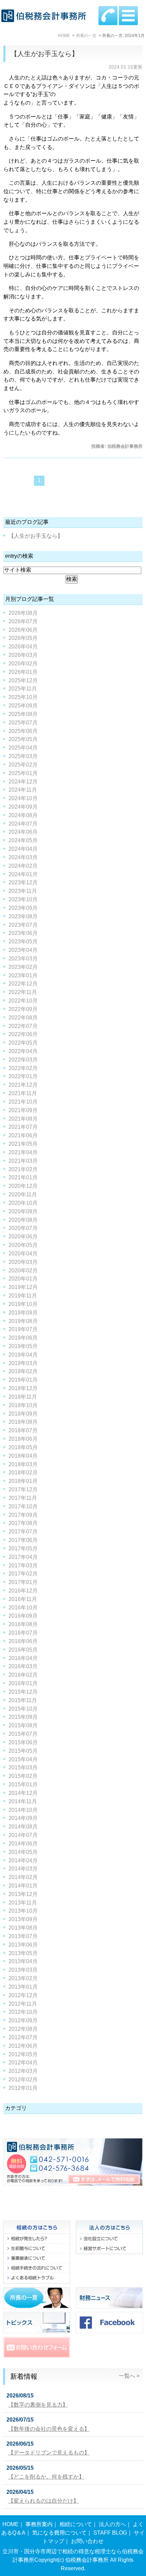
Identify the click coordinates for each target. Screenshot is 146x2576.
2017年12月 (23, 1489)
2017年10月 (23, 1506)
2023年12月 (23, 882)
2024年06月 (23, 832)
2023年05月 (23, 942)
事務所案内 (39, 2524)
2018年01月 (23, 1481)
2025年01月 (23, 773)
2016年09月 (23, 1616)
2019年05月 (23, 1346)
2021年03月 (23, 1161)
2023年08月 (23, 916)
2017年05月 (23, 1549)
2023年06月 (23, 933)
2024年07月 (23, 824)
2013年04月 (23, 1961)
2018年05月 (23, 1447)
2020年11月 (23, 1194)
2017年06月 (23, 1540)
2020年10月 (23, 1203)
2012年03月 (23, 2071)
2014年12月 (23, 1793)
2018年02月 (23, 1473)
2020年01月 (23, 1279)
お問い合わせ (87, 2541)
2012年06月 (23, 2046)
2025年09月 (23, 706)
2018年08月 (23, 1422)
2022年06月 (23, 1034)
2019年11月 (23, 1296)
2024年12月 (23, 782)
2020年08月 (23, 1220)
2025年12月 (23, 680)
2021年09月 (23, 1110)
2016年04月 (23, 1658)
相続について (76, 2524)
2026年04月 (23, 647)
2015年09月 (23, 1717)
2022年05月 (23, 1043)
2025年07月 (23, 723)
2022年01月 (23, 1076)
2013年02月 (23, 1978)
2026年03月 (23, 655)
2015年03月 (23, 1768)
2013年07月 (23, 1936)
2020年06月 (23, 1237)
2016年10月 (23, 1608)
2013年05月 (23, 1953)
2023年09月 (23, 908)
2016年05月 (23, 1650)
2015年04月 (23, 1759)
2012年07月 (23, 2037)
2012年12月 (23, 1995)
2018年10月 (23, 1405)
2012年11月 (23, 2004)
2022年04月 (23, 1051)
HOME (11, 2524)
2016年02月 (23, 1675)
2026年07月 (23, 621)
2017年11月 (23, 1498)
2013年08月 (23, 1928)
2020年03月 (23, 1262)
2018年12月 (23, 1388)
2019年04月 (23, 1355)
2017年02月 (23, 1574)
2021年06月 (23, 1135)
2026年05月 (23, 638)
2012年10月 (23, 2012)
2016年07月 (23, 1633)
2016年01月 (23, 1683)
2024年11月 (23, 790)
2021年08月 (23, 1119)
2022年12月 (23, 984)
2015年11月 (23, 1700)
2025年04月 (23, 748)
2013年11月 (23, 1903)
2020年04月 (23, 1254)
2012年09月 (23, 2020)
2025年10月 (23, 697)
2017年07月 (23, 1532)
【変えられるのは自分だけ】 (43, 2501)
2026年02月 (23, 664)
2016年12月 (23, 1591)
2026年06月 (23, 630)
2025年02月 (23, 765)
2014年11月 (23, 1801)
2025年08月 (23, 714)
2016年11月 (23, 1599)
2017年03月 (23, 1566)
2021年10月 (23, 1102)
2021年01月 (23, 1177)
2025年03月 (23, 756)
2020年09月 (23, 1211)
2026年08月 (23, 613)
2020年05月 (23, 1245)
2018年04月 (23, 1456)
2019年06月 (23, 1338)
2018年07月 (23, 1430)
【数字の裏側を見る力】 (38, 2405)
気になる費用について (59, 2533)
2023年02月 (23, 967)
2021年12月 (23, 1085)
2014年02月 (23, 1877)
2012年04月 (23, 2063)
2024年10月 (23, 798)
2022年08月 (23, 1018)
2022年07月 (23, 1026)
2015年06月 (23, 1742)
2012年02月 (23, 2080)
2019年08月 (23, 1321)
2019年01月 (23, 1380)
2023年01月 (23, 976)
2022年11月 (23, 992)
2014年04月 (23, 1861)
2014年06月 (23, 1844)
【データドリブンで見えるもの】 (49, 2453)
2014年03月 (23, 1869)
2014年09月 (23, 1818)
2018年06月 (23, 1439)
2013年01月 (23, 1987)
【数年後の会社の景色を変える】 (49, 2429)
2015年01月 (23, 1784)
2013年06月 (23, 1945)
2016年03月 (23, 1666)
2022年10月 (23, 1001)
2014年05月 (23, 1852)
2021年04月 (23, 1152)
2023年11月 (23, 891)
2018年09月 (23, 1414)
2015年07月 (23, 1734)
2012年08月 (23, 2029)
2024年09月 (23, 807)
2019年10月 (23, 1304)
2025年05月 (23, 739)
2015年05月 (23, 1751)
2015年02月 (23, 1776)
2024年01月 (23, 874)
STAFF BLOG (110, 2533)
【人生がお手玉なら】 (44, 54)
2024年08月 (23, 815)
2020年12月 (23, 1186)
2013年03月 (23, 1970)
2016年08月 (23, 1624)
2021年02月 (23, 1169)
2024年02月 (23, 866)
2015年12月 (23, 1692)
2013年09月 (23, 1919)
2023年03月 (23, 959)
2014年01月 (23, 1886)
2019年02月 (23, 1371)
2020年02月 (23, 1271)
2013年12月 (23, 1894)
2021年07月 (23, 1127)
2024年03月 (23, 857)
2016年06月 (23, 1641)
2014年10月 (23, 1810)
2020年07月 (23, 1228)
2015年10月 (23, 1709)
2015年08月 (23, 1725)
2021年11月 (23, 1093)
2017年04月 (23, 1557)
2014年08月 (23, 1827)
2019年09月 (23, 1313)
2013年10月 (23, 1911)
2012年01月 (23, 2088)
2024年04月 (23, 849)
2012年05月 (23, 2054)
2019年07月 (23, 1329)
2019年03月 (23, 1363)
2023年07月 (23, 925)
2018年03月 (23, 1464)
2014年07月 (23, 1835)
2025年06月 (23, 731)
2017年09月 (23, 1515)
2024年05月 (23, 840)
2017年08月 (23, 1523)
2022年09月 (23, 1009)
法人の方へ (112, 2524)
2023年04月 (23, 950)
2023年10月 (23, 899)
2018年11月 (23, 1397)
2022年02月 (23, 1068)
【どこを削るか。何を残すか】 (46, 2477)
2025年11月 (23, 689)
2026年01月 (23, 672)
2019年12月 (23, 1287)
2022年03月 (23, 1060)
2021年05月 (23, 1144)
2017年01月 (23, 1582)
